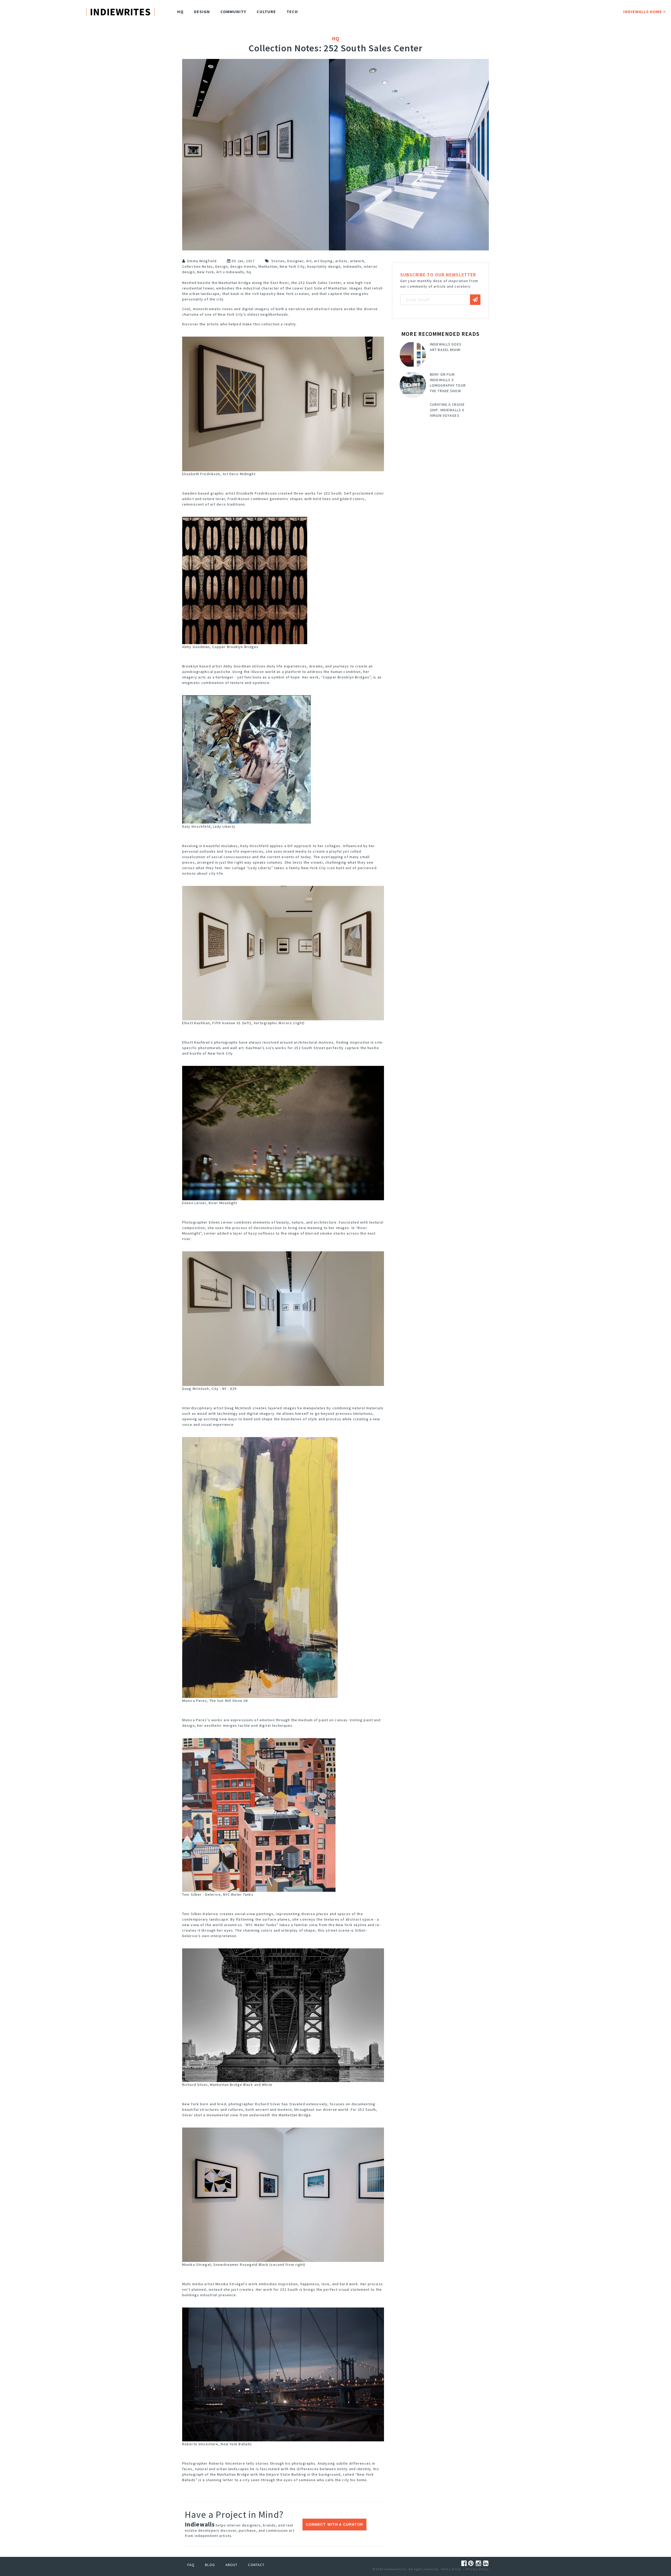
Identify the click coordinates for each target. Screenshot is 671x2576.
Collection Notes (197, 266)
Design (221, 266)
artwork (357, 261)
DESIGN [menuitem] (202, 12)
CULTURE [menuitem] (266, 12)
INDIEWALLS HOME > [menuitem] (645, 12)
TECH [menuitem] (292, 12)
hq (249, 272)
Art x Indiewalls (230, 272)
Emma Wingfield (202, 261)
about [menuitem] (232, 2565)
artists (341, 261)
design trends (243, 266)
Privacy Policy (478, 2569)
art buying (323, 261)
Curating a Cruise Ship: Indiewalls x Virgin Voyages (447, 410)
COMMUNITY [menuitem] (233, 12)
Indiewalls (352, 266)
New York (205, 272)
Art (309, 261)
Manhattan (268, 266)
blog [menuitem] (210, 2565)
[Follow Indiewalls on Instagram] (479, 2563)
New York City (292, 266)
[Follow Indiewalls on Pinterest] (472, 2563)
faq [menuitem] (191, 2565)
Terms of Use (451, 2569)
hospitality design (324, 266)
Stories (278, 261)
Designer (295, 261)
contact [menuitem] (256, 2565)
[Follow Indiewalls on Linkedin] (486, 2563)
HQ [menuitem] (180, 12)
